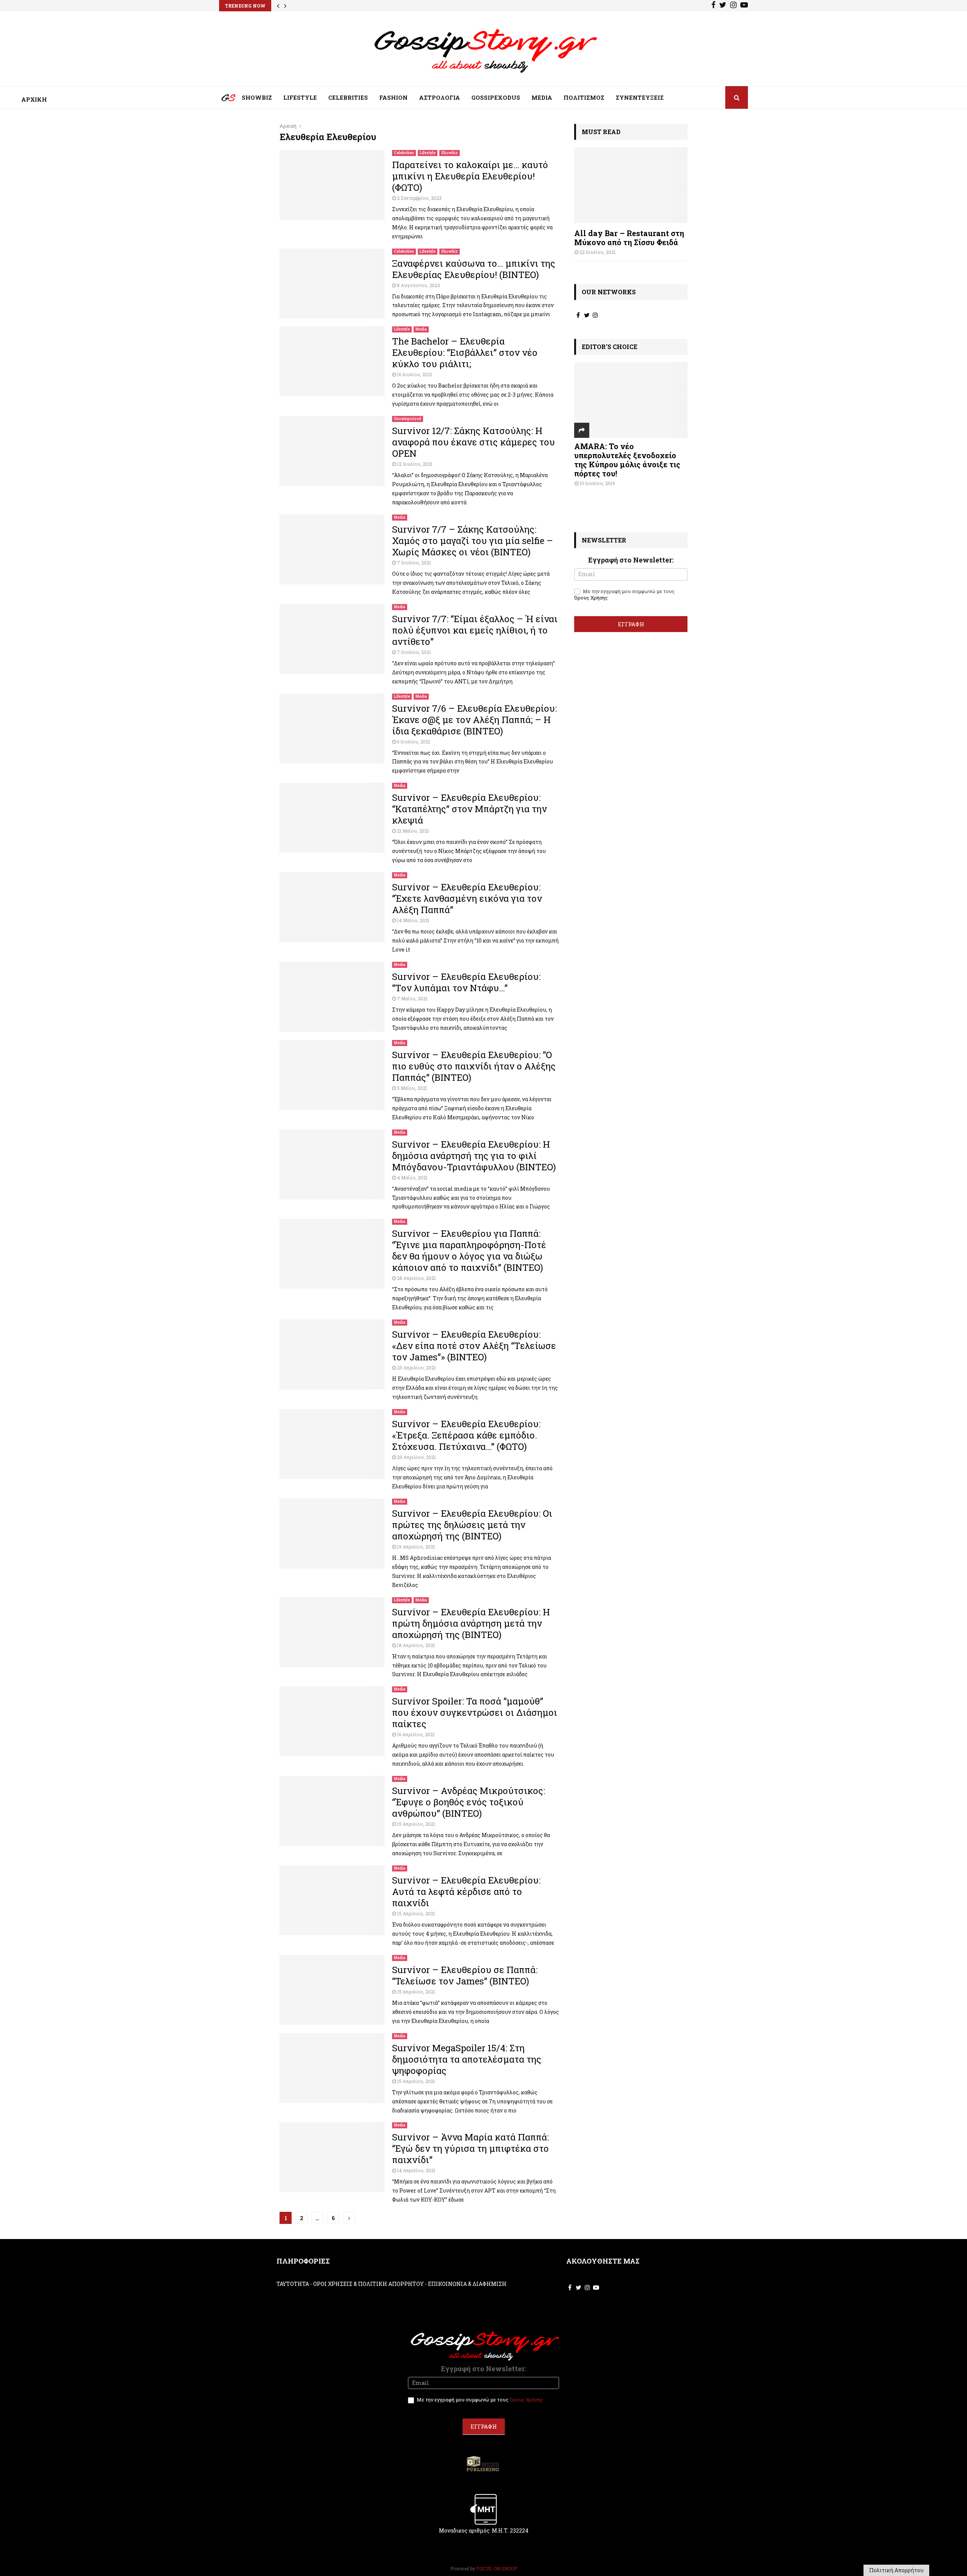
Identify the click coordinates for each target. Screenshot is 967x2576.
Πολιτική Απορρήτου (896, 2570)
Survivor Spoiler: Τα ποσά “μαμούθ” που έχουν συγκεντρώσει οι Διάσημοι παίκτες (475, 1712)
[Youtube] (744, 6)
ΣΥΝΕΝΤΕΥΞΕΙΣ (640, 97)
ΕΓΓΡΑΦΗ (631, 624)
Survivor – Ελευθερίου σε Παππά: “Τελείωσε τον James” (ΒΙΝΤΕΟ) (465, 1975)
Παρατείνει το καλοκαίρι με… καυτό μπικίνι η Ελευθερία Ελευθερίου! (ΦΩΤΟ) (470, 176)
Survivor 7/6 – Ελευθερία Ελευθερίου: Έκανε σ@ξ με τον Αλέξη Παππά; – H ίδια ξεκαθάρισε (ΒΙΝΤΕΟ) (474, 720)
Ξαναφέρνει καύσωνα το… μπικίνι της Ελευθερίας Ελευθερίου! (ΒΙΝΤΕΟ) (474, 269)
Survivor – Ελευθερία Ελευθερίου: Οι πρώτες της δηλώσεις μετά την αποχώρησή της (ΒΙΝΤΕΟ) (472, 1525)
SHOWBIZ (257, 97)
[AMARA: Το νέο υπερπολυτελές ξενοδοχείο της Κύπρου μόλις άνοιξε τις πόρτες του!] (631, 400)
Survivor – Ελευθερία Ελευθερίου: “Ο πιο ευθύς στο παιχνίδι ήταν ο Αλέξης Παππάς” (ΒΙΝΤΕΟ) (474, 1066)
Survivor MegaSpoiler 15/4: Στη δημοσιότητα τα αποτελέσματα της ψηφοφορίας (467, 2059)
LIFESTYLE (300, 97)
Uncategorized (408, 419)
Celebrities (404, 153)
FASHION (393, 97)
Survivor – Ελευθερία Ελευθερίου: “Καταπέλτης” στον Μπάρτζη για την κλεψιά (470, 809)
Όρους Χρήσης (591, 598)
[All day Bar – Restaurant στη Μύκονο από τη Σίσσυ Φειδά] (631, 185)
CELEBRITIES (348, 97)
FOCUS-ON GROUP (497, 2568)
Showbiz (450, 153)
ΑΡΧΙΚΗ (223, 99)
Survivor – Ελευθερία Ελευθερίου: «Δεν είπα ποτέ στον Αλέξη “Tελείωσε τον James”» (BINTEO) (474, 1346)
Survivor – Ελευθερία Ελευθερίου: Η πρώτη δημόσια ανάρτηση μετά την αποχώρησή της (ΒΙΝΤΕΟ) (471, 1623)
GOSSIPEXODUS (496, 97)
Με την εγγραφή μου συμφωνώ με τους (624, 595)
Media (421, 329)
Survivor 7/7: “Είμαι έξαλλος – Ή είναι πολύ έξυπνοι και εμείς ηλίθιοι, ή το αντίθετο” (475, 630)
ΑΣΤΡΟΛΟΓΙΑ (439, 97)
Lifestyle (428, 153)
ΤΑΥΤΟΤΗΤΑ (293, 2284)
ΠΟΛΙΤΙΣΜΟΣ (584, 97)
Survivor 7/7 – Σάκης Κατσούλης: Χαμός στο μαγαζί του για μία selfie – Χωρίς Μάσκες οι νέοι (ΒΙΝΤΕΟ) (473, 541)
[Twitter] (723, 6)
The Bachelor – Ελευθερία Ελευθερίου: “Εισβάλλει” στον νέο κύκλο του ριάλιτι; (465, 352)
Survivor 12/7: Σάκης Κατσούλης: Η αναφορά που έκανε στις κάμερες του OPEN (473, 442)
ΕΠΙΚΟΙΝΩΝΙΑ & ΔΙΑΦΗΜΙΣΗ (467, 2284)
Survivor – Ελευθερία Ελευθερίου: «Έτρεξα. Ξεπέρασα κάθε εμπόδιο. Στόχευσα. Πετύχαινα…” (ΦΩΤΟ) (466, 1435)
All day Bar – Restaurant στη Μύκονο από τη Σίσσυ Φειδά (629, 238)
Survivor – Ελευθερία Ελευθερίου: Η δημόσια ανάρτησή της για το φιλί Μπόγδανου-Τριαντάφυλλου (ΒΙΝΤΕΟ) (474, 1156)
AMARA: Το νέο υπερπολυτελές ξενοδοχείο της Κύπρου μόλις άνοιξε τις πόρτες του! (627, 460)
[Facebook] (713, 6)
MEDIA (542, 97)
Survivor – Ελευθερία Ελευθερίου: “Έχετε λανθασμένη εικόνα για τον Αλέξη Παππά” (467, 898)
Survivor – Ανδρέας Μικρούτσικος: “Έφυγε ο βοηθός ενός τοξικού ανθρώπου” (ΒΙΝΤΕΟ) (469, 1802)
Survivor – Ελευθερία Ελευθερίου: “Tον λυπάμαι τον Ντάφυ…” (466, 982)
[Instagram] (733, 6)
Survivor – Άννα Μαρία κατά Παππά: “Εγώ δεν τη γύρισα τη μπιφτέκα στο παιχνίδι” (470, 2148)
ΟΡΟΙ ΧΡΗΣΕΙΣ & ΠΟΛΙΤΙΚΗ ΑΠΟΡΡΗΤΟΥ (368, 2284)
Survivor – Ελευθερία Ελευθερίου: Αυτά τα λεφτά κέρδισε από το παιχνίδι (466, 1891)
